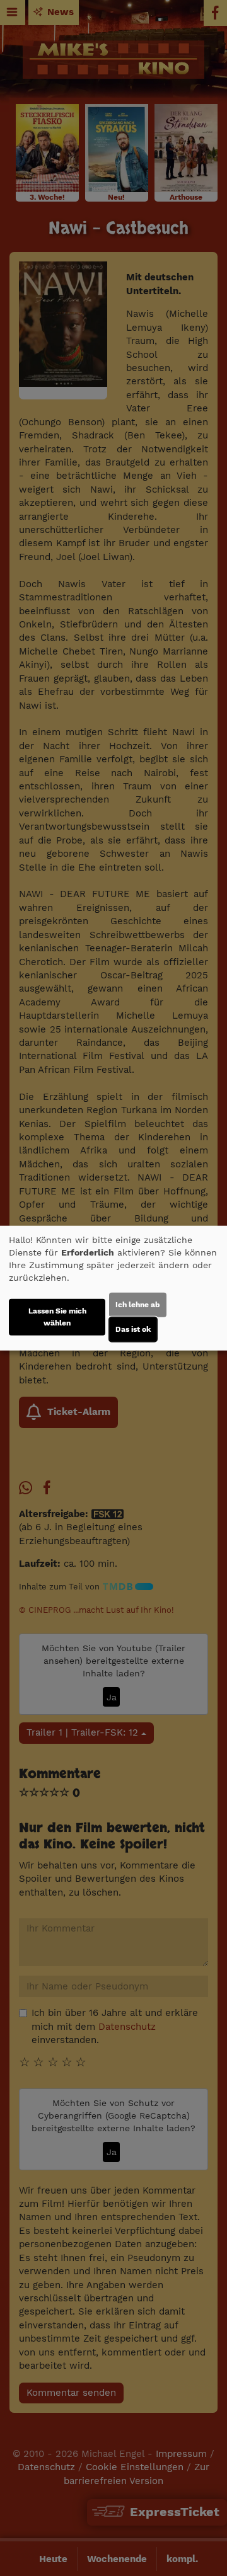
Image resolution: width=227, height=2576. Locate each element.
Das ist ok (133, 1329)
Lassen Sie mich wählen (57, 1317)
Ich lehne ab (138, 1305)
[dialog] (113, 1288)
